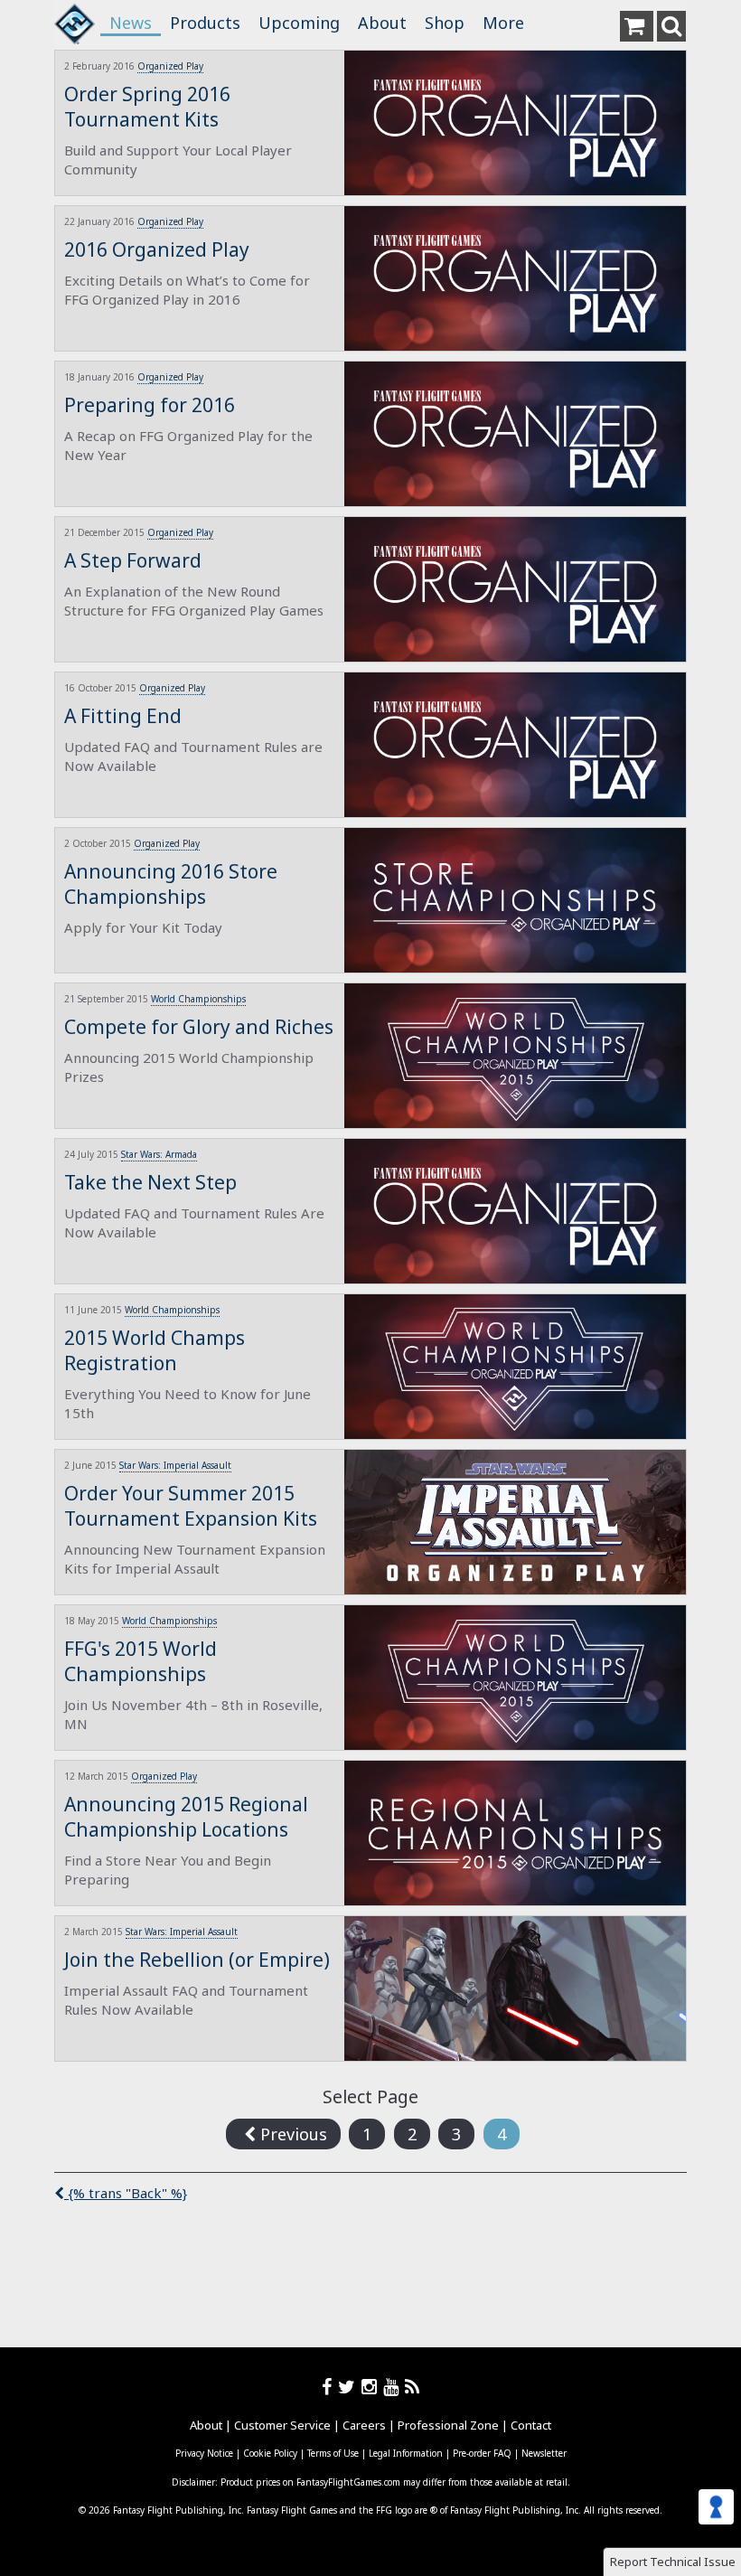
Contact (531, 2425)
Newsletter (544, 2453)
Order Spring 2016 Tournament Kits (147, 107)
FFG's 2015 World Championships (141, 1661)
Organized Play (170, 66)
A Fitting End (123, 716)
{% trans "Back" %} (126, 2193)
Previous (291, 2134)
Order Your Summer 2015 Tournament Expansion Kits (191, 1506)
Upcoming (299, 23)
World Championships (198, 999)
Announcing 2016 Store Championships (171, 884)
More (503, 23)
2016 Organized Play (157, 249)
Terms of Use (333, 2453)
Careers (364, 2425)
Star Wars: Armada (159, 1154)
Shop (445, 23)
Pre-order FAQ (482, 2453)
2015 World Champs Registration (155, 1350)
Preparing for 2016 (150, 405)
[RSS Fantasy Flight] (413, 2387)
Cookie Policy (270, 2453)
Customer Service (282, 2425)
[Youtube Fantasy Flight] (394, 2387)
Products (205, 23)
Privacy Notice (204, 2453)
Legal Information (406, 2453)
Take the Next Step (150, 1182)
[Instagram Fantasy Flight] (372, 2387)
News (131, 23)
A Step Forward (133, 560)
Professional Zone (448, 2425)
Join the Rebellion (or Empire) (197, 1960)
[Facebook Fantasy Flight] (330, 2387)
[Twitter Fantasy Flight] (350, 2387)
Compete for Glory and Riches (199, 1027)
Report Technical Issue (673, 2562)
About (382, 23)
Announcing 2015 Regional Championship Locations (186, 1817)
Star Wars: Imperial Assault (175, 1465)
